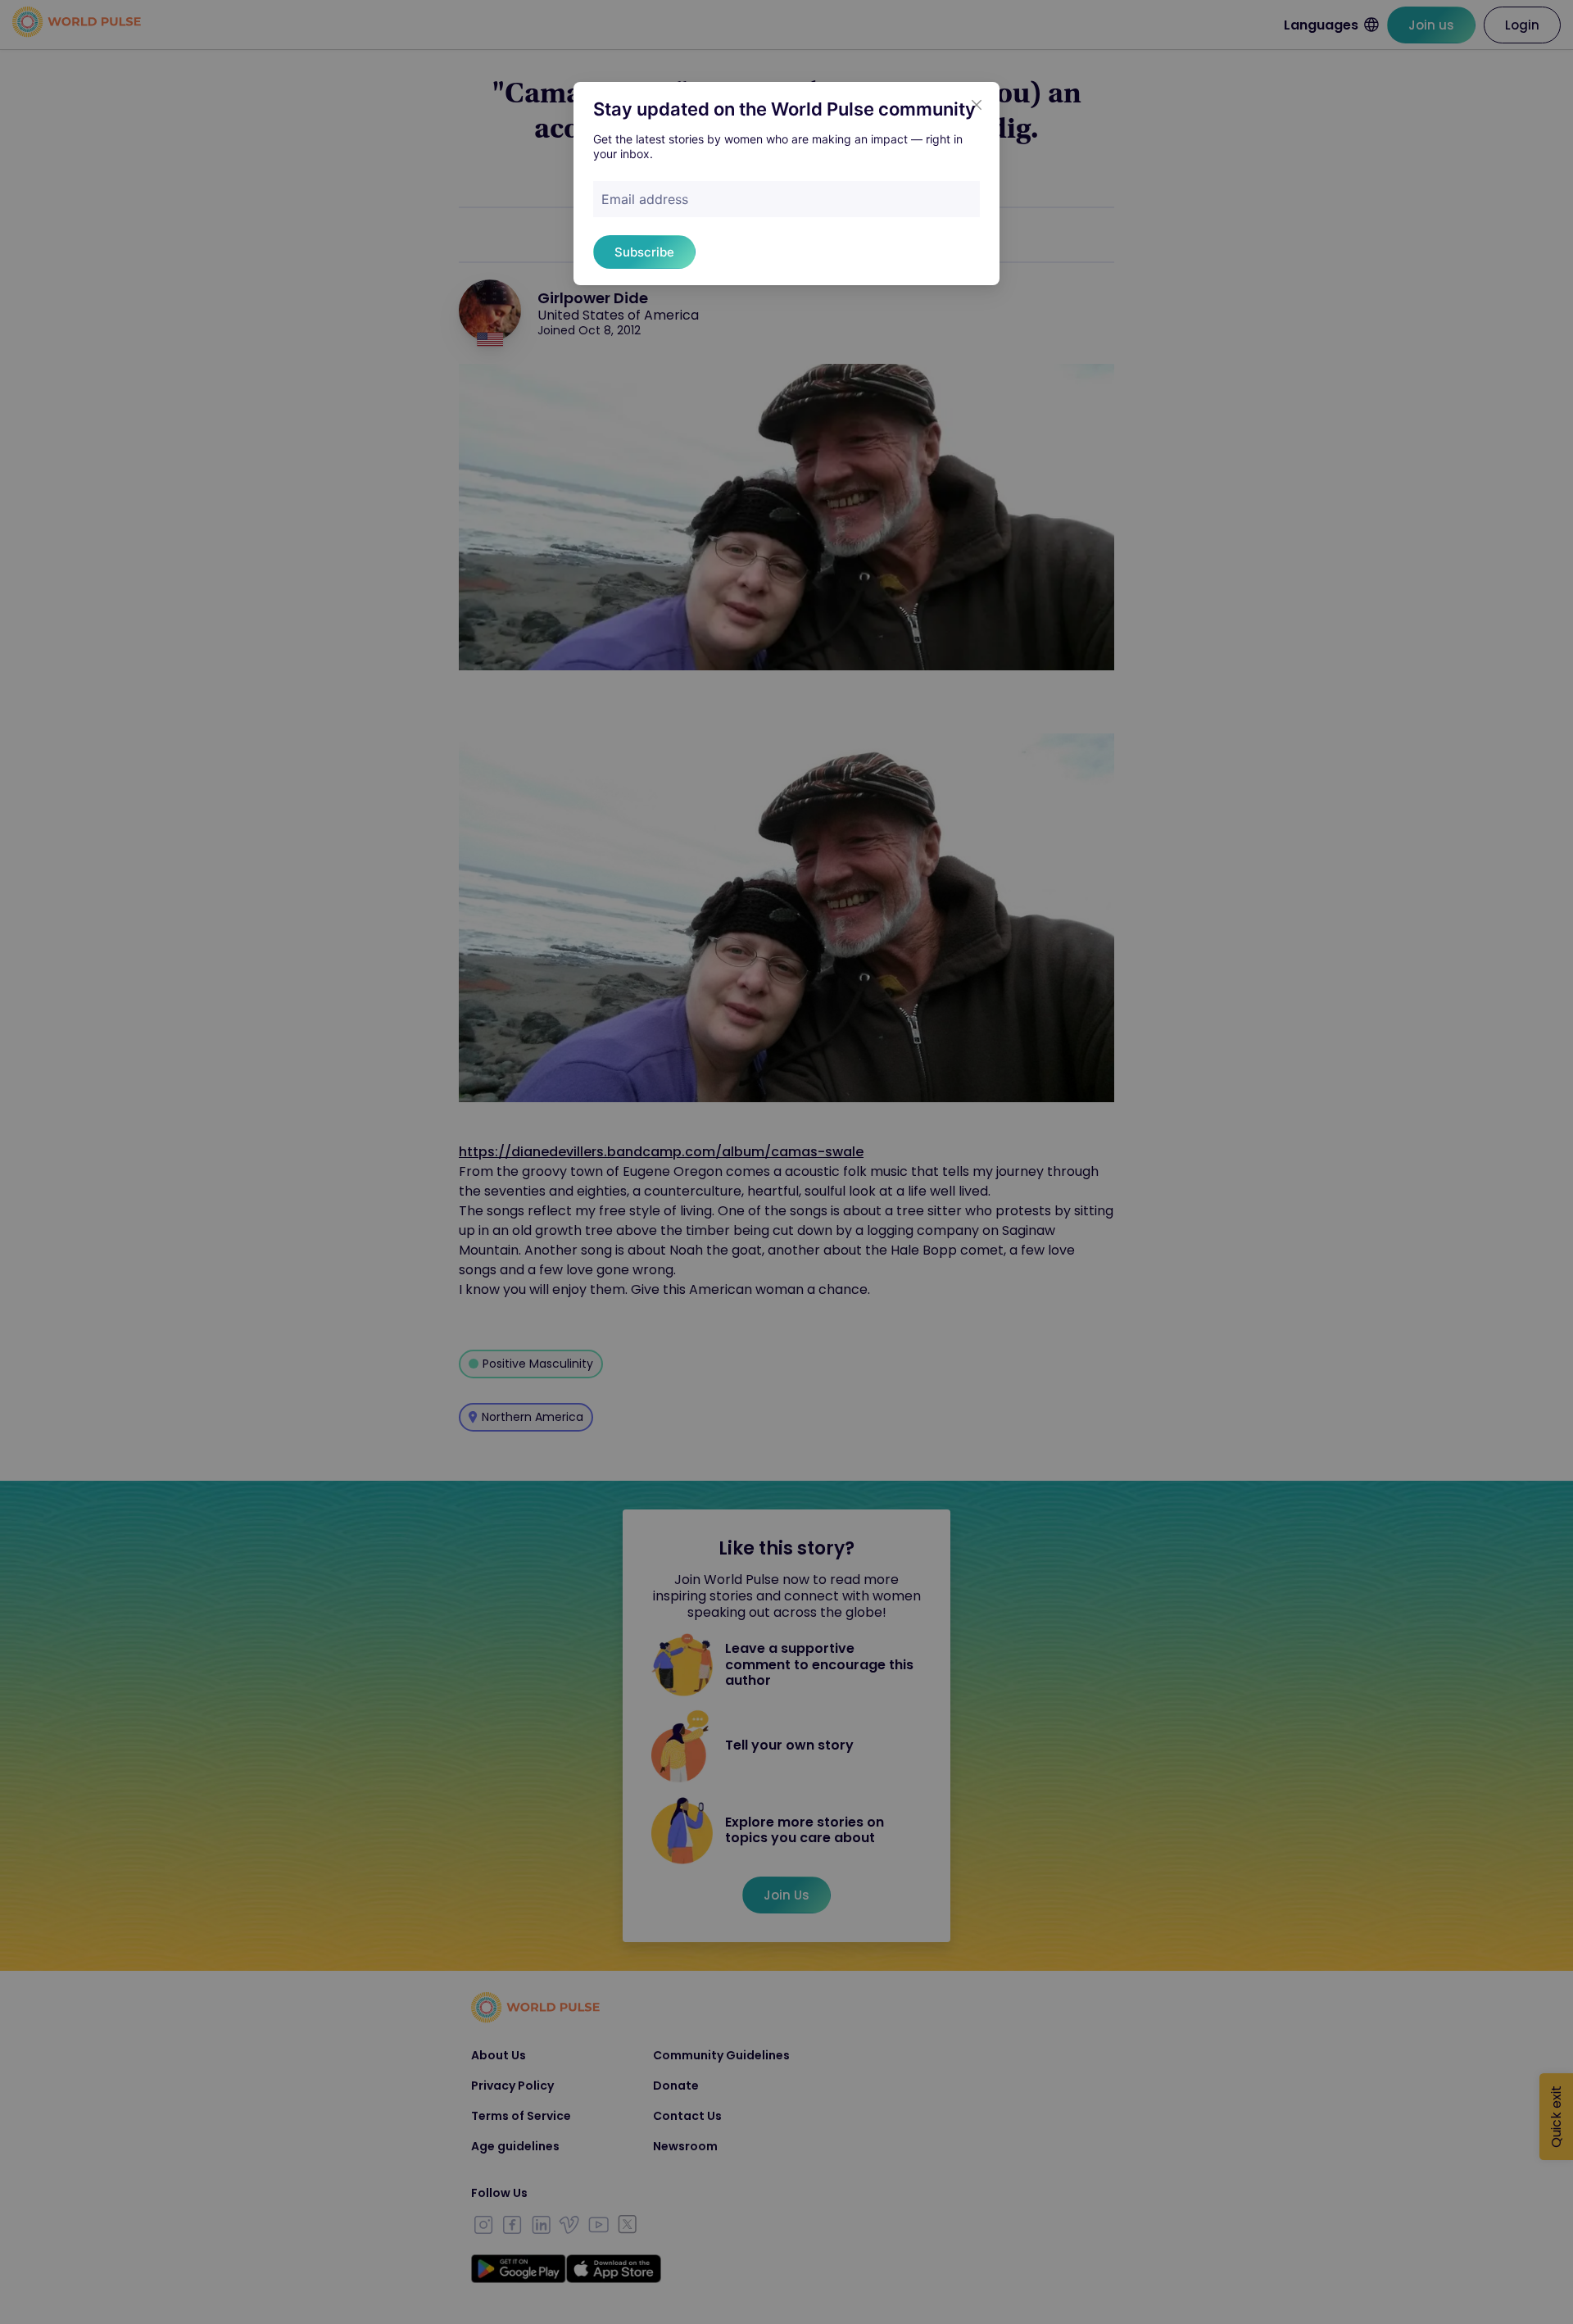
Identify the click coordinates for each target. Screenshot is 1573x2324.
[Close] (977, 105)
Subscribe (644, 252)
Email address (645, 199)
